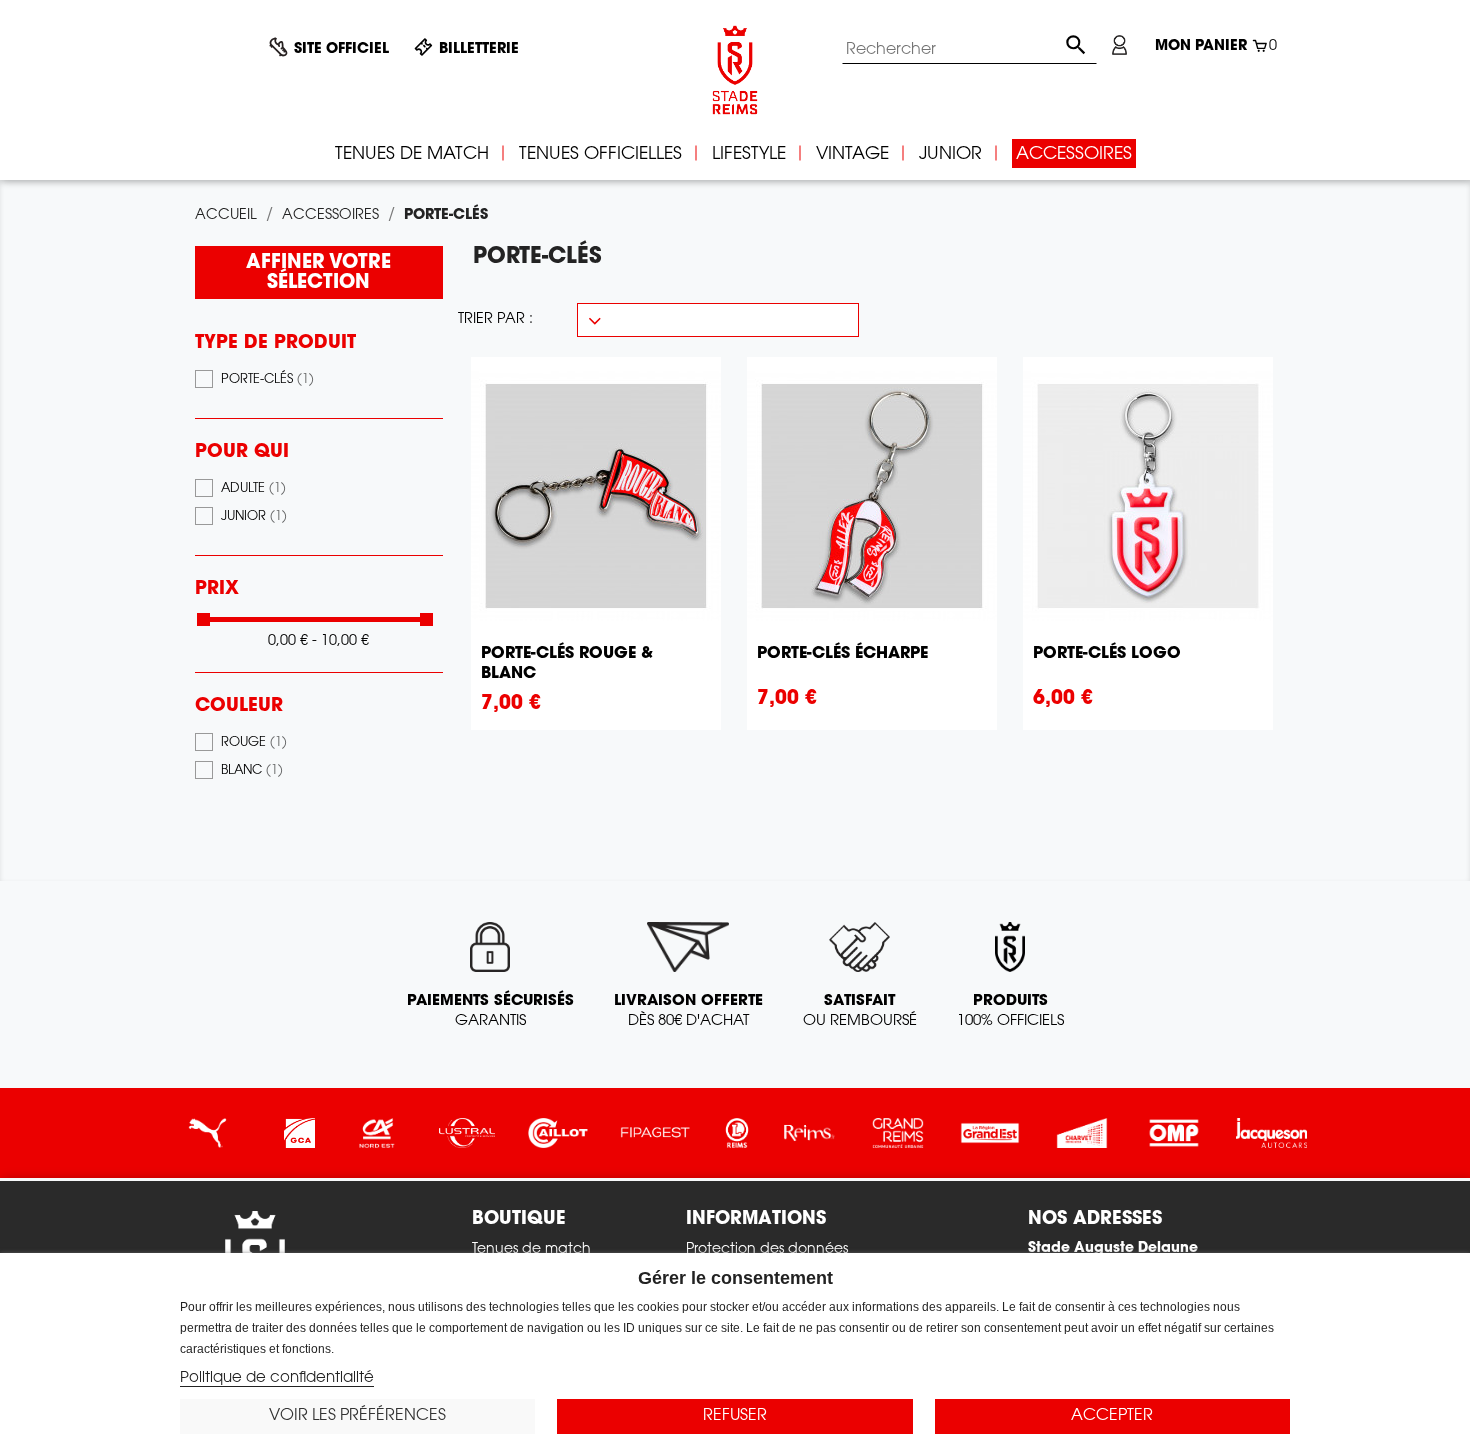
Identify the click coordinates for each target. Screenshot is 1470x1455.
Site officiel (341, 50)
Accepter (1112, 1416)
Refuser (735, 1416)
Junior (254, 517)
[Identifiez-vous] (1119, 45)
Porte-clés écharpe (842, 654)
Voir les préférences (357, 1416)
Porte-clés (267, 380)
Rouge (254, 743)
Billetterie (479, 50)
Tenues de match (531, 1250)
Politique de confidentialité (277, 1378)
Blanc (252, 771)
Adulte (253, 489)
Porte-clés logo (1107, 654)
